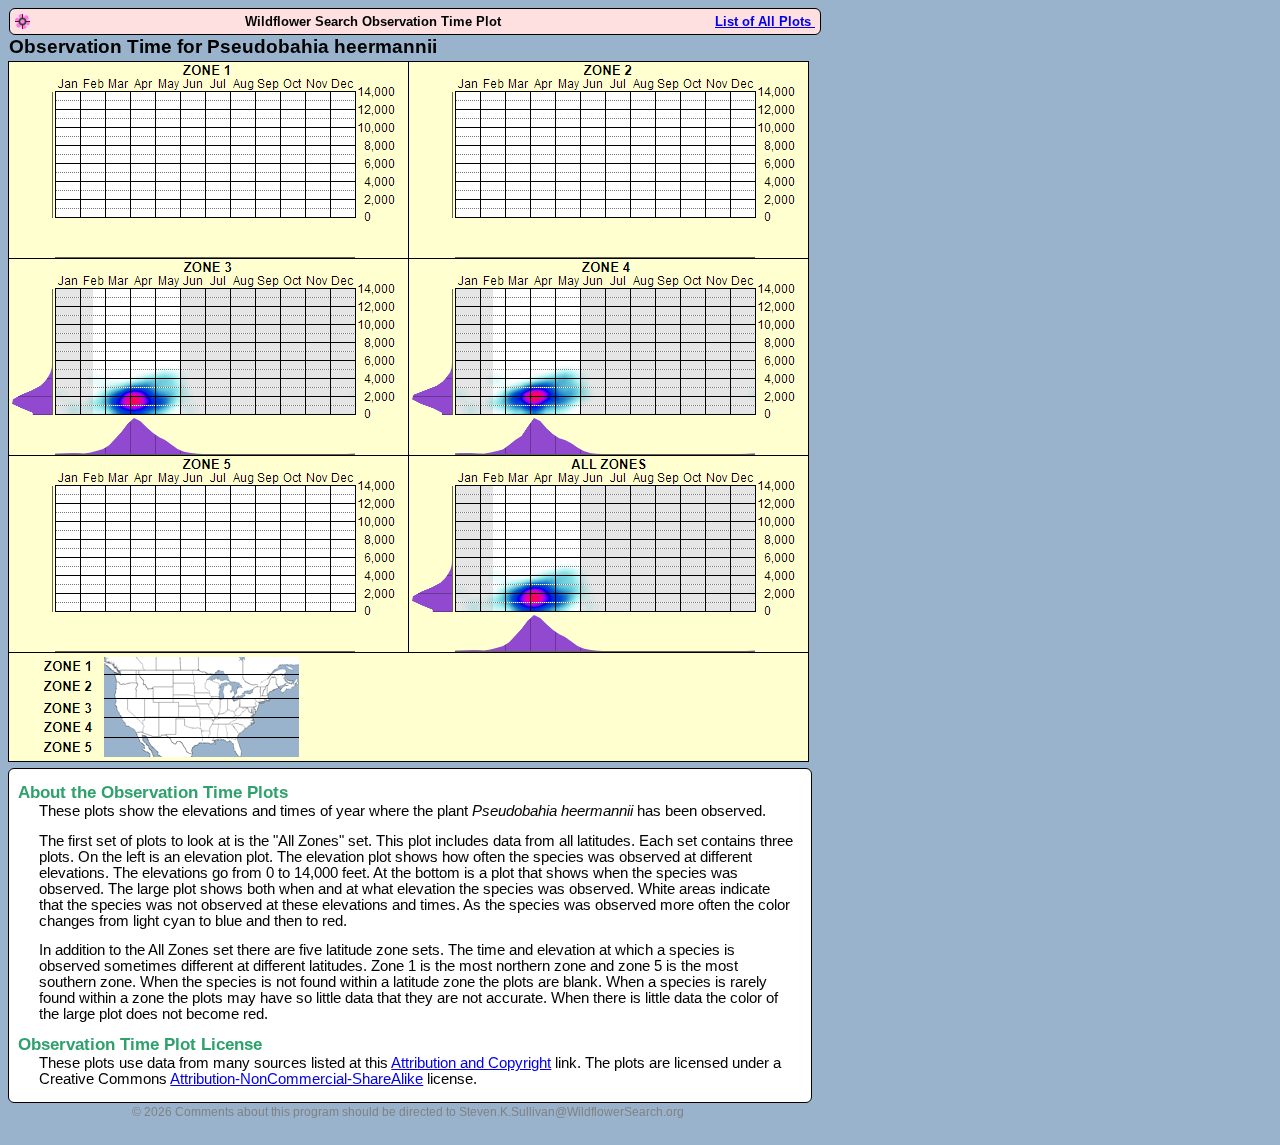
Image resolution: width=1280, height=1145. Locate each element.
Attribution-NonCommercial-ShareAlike (296, 1079)
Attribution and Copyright (471, 1063)
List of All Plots (765, 21)
